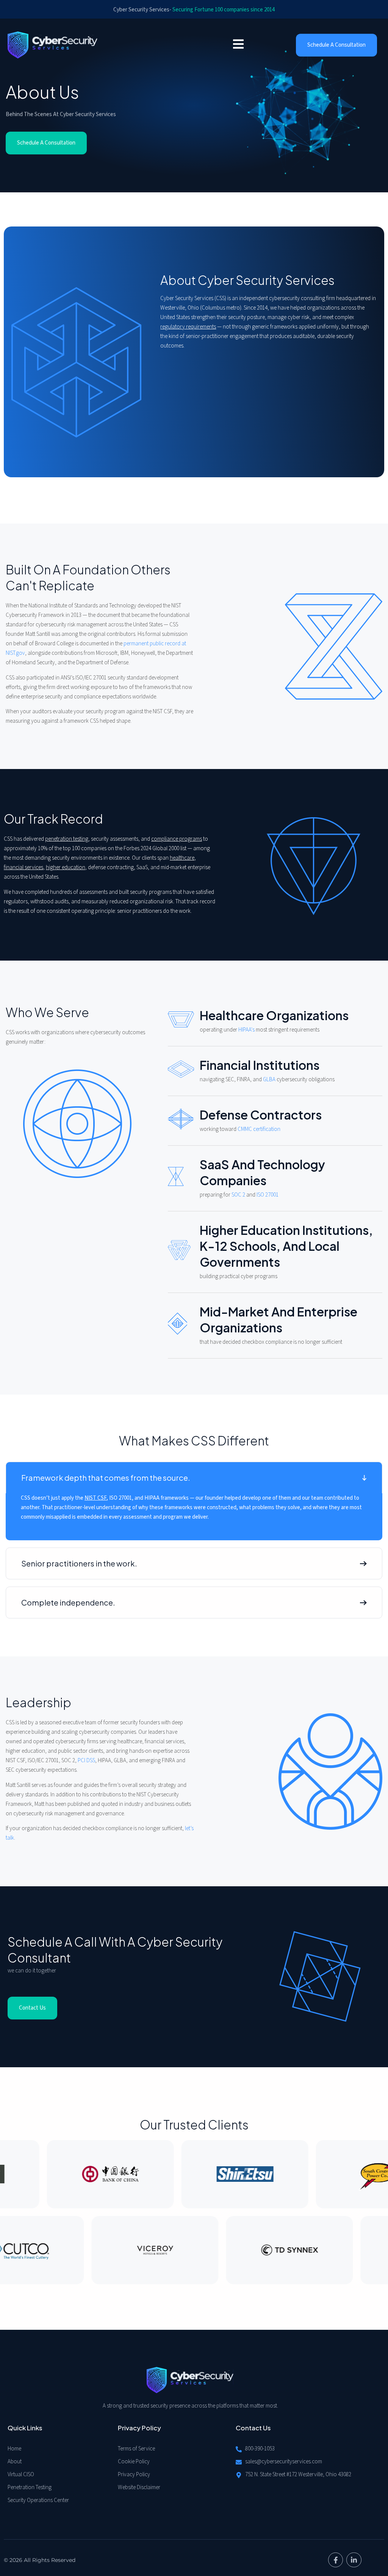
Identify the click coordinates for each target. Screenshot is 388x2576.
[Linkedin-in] (354, 2560)
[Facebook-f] (336, 2560)
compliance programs (177, 839)
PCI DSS (86, 1761)
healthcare (182, 858)
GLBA (269, 1080)
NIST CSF (95, 1498)
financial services (23, 867)
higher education (66, 867)
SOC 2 (238, 1195)
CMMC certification (259, 1129)
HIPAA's (246, 1030)
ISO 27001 (268, 1195)
